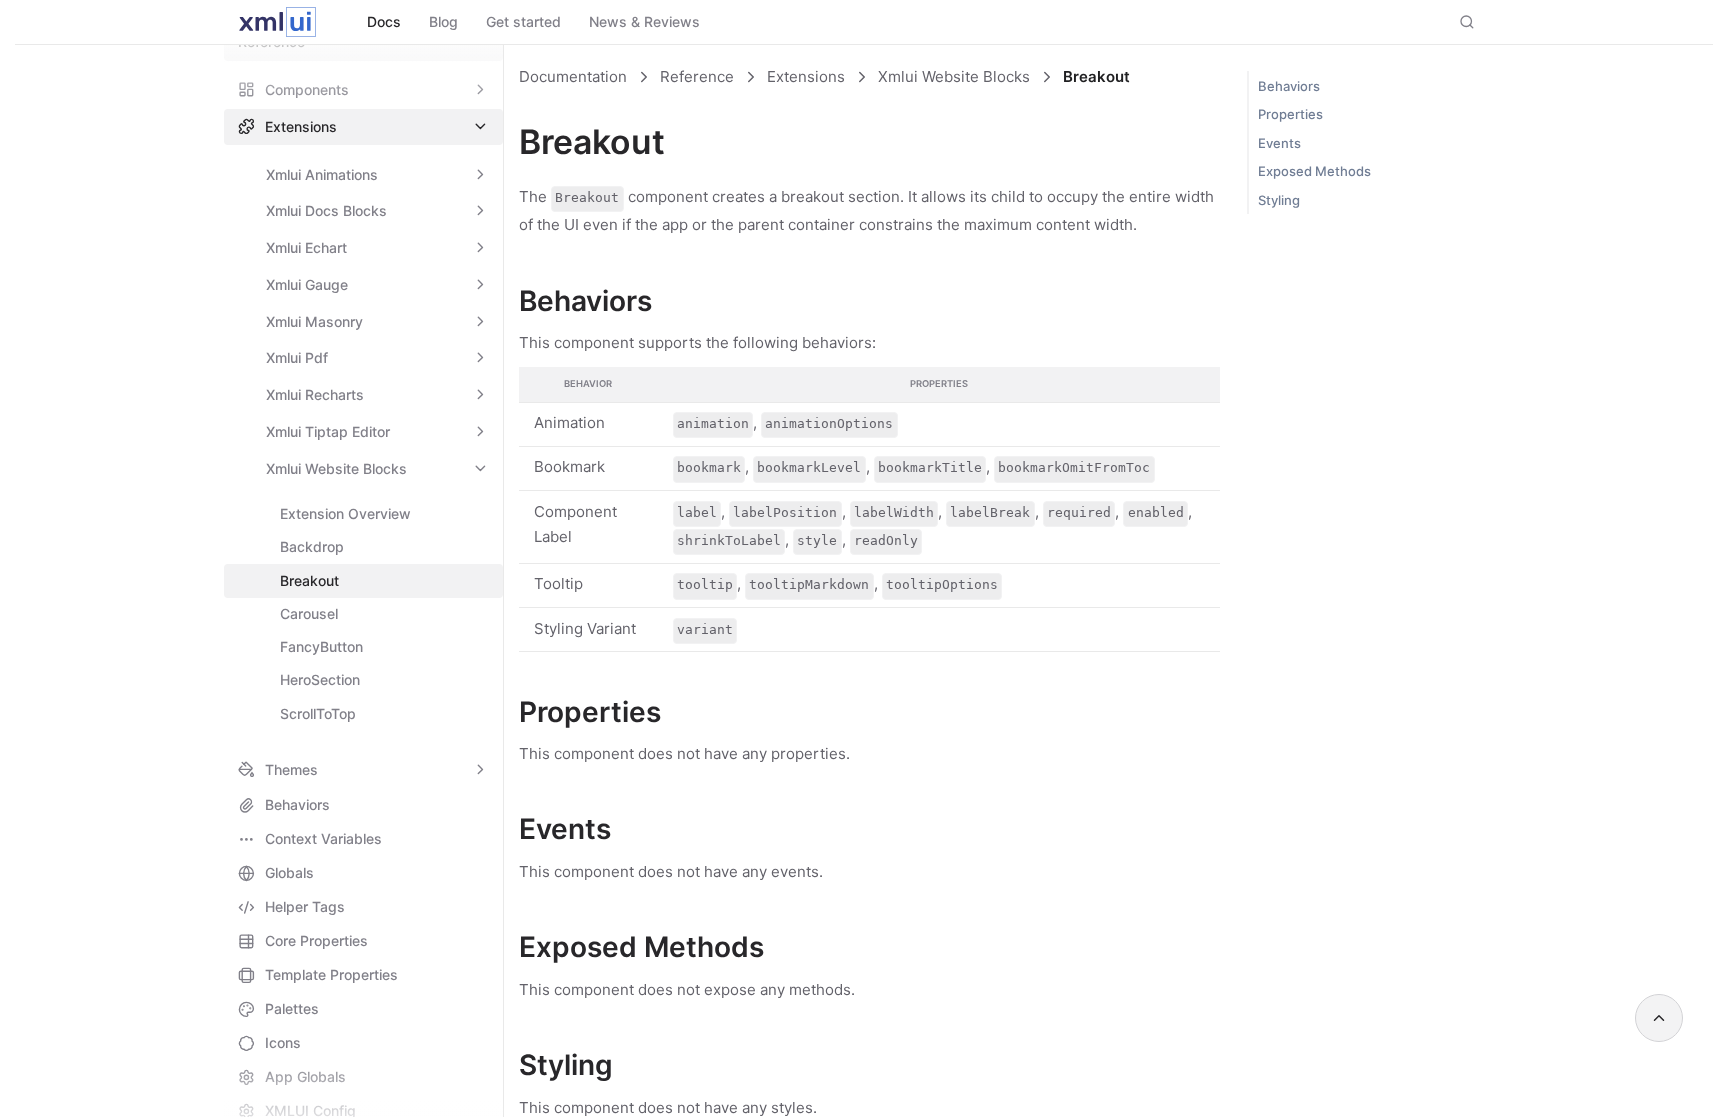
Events (1279, 143)
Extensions (806, 76)
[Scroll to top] (1659, 1018)
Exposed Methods (1314, 171)
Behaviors (1289, 86)
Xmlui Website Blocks (954, 76)
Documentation (573, 76)
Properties (1290, 114)
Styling (1279, 200)
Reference (697, 76)
